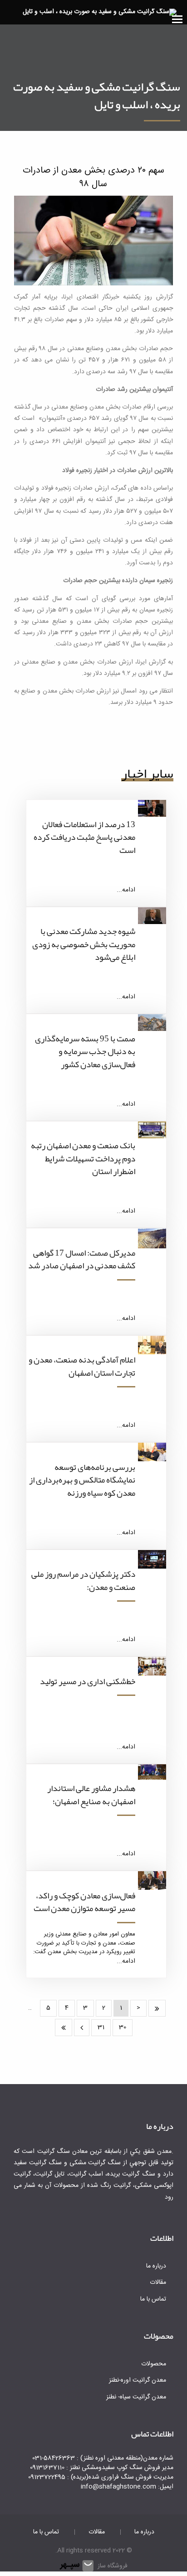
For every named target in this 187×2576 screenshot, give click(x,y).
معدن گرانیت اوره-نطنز (138, 2380)
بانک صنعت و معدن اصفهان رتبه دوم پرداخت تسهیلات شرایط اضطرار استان (83, 1158)
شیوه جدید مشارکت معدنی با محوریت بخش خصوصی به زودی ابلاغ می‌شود (84, 944)
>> (64, 2027)
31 (101, 2027)
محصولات (154, 2364)
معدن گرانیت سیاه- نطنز (136, 2397)
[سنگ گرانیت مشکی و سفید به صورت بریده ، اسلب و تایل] (100, 13)
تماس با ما (153, 2299)
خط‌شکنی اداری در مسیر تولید (88, 1681)
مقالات (158, 2282)
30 (123, 2027)
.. (30, 2008)
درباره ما (156, 2266)
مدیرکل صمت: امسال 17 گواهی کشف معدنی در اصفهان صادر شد (82, 1259)
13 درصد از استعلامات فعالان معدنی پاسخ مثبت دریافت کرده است (84, 837)
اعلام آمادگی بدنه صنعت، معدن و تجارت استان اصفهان (82, 1366)
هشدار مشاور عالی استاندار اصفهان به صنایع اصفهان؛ (91, 1795)
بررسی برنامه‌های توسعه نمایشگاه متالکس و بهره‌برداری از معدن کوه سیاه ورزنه (82, 1480)
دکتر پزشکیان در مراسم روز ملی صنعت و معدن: (83, 1581)
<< (157, 2008)
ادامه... (126, 890)
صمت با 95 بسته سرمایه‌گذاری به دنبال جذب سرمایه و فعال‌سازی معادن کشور (85, 1052)
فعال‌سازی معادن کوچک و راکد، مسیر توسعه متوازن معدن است (84, 1902)
